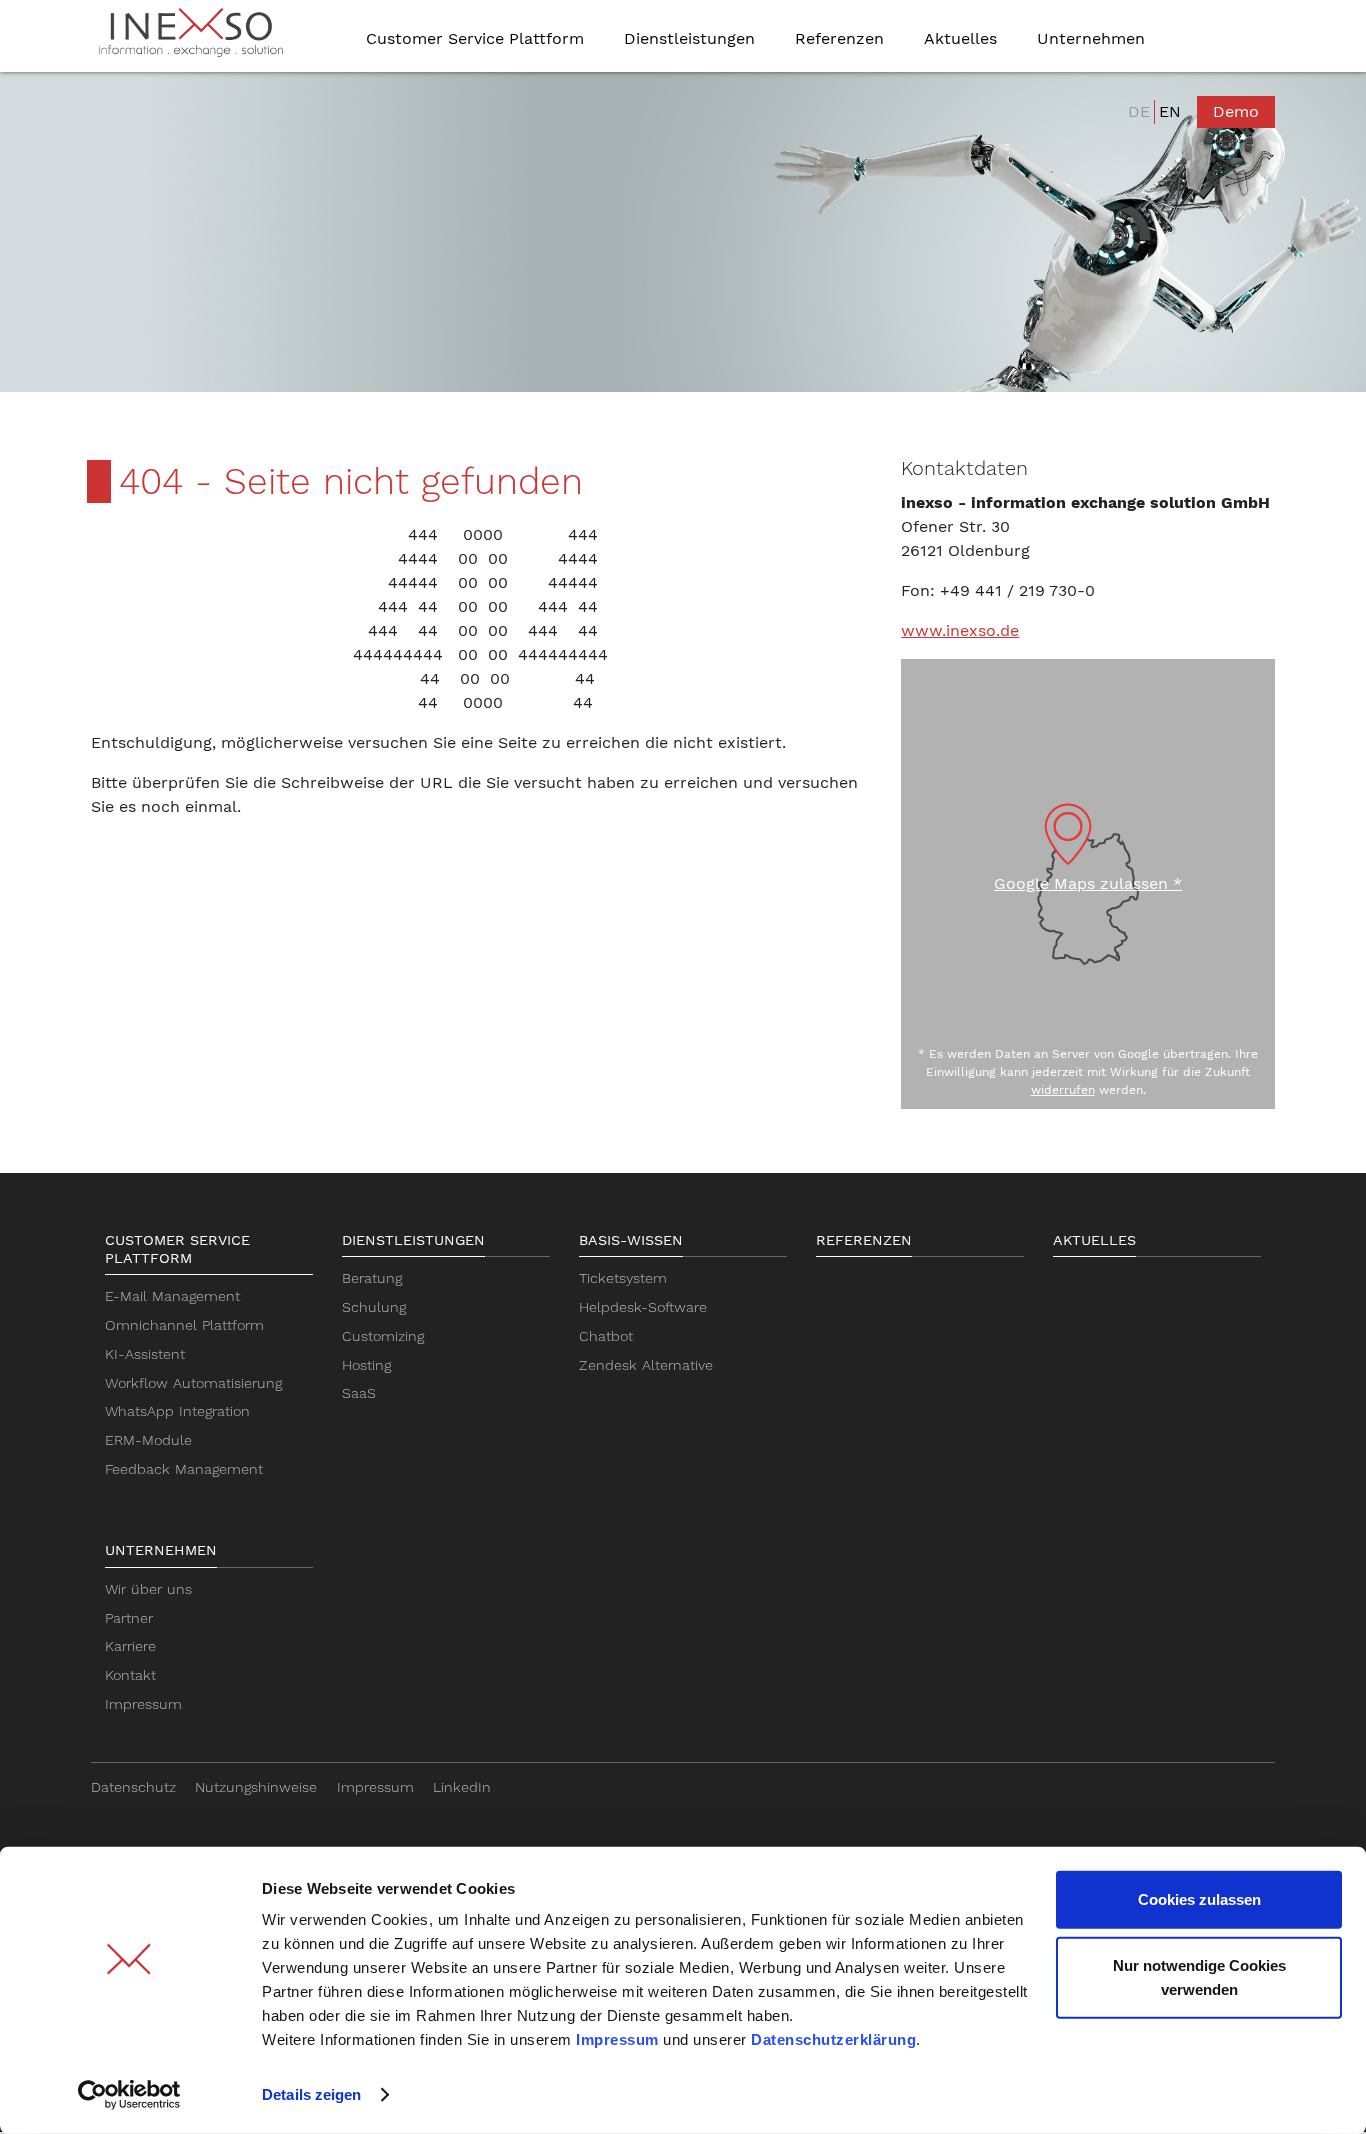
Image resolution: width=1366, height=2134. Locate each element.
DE (1139, 111)
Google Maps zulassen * (1088, 883)
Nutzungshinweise (256, 1787)
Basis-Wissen (631, 1240)
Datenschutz (133, 1787)
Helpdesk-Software (643, 1307)
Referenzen (864, 1240)
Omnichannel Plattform (184, 1325)
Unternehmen (161, 1550)
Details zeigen (311, 2094)
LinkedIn (462, 1787)
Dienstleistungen (413, 1240)
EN (1170, 111)
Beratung (372, 1278)
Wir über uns (148, 1589)
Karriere (130, 1646)
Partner (129, 1618)
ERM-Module (148, 1440)
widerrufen (1063, 1090)
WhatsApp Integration (177, 1411)
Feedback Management (184, 1469)
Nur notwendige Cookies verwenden (1199, 1976)
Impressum (617, 2039)
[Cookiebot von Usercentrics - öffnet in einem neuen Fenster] (129, 2095)
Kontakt (130, 1675)
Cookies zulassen (1199, 1899)
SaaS (359, 1393)
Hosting (366, 1365)
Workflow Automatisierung (193, 1383)
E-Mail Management (172, 1296)
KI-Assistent (145, 1354)
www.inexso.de (960, 630)
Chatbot (606, 1336)
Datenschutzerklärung (833, 2039)
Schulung (374, 1307)
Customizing (383, 1336)
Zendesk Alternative (646, 1365)
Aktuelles (1094, 1240)
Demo (1236, 111)
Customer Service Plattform (177, 1249)
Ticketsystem (623, 1278)
